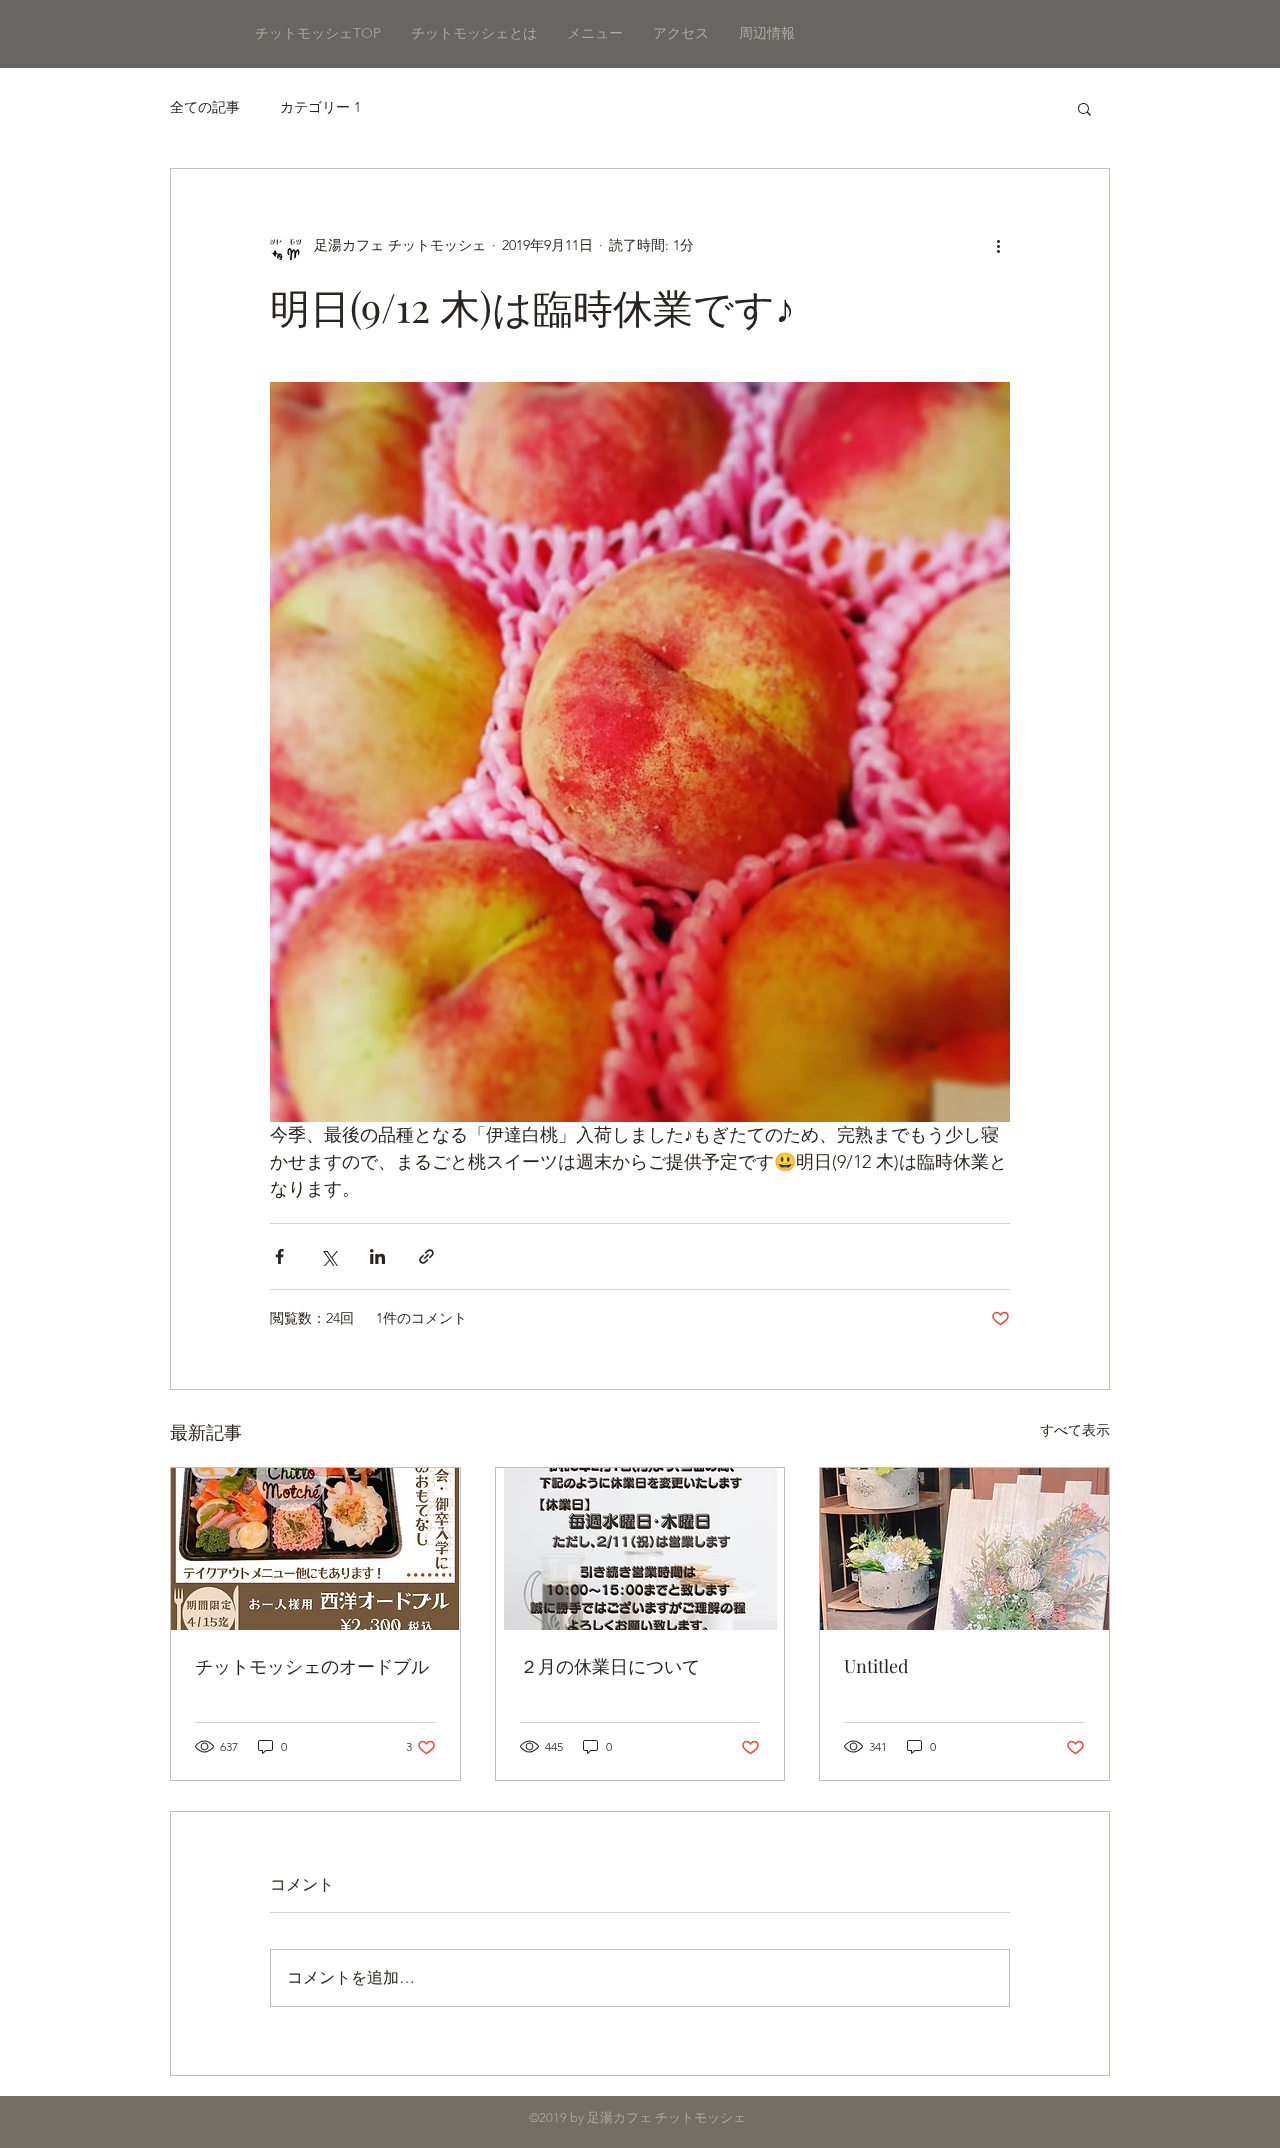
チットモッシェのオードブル (312, 1666)
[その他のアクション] (998, 245)
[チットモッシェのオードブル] (315, 1549)
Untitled (876, 1666)
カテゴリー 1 (320, 107)
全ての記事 (205, 107)
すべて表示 (1075, 1430)
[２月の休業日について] (640, 1549)
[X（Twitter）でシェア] (328, 1256)
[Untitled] (964, 1549)
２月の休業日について (610, 1666)
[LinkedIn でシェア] (377, 1256)
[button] (1084, 108)
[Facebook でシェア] (279, 1256)
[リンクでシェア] (426, 1256)
